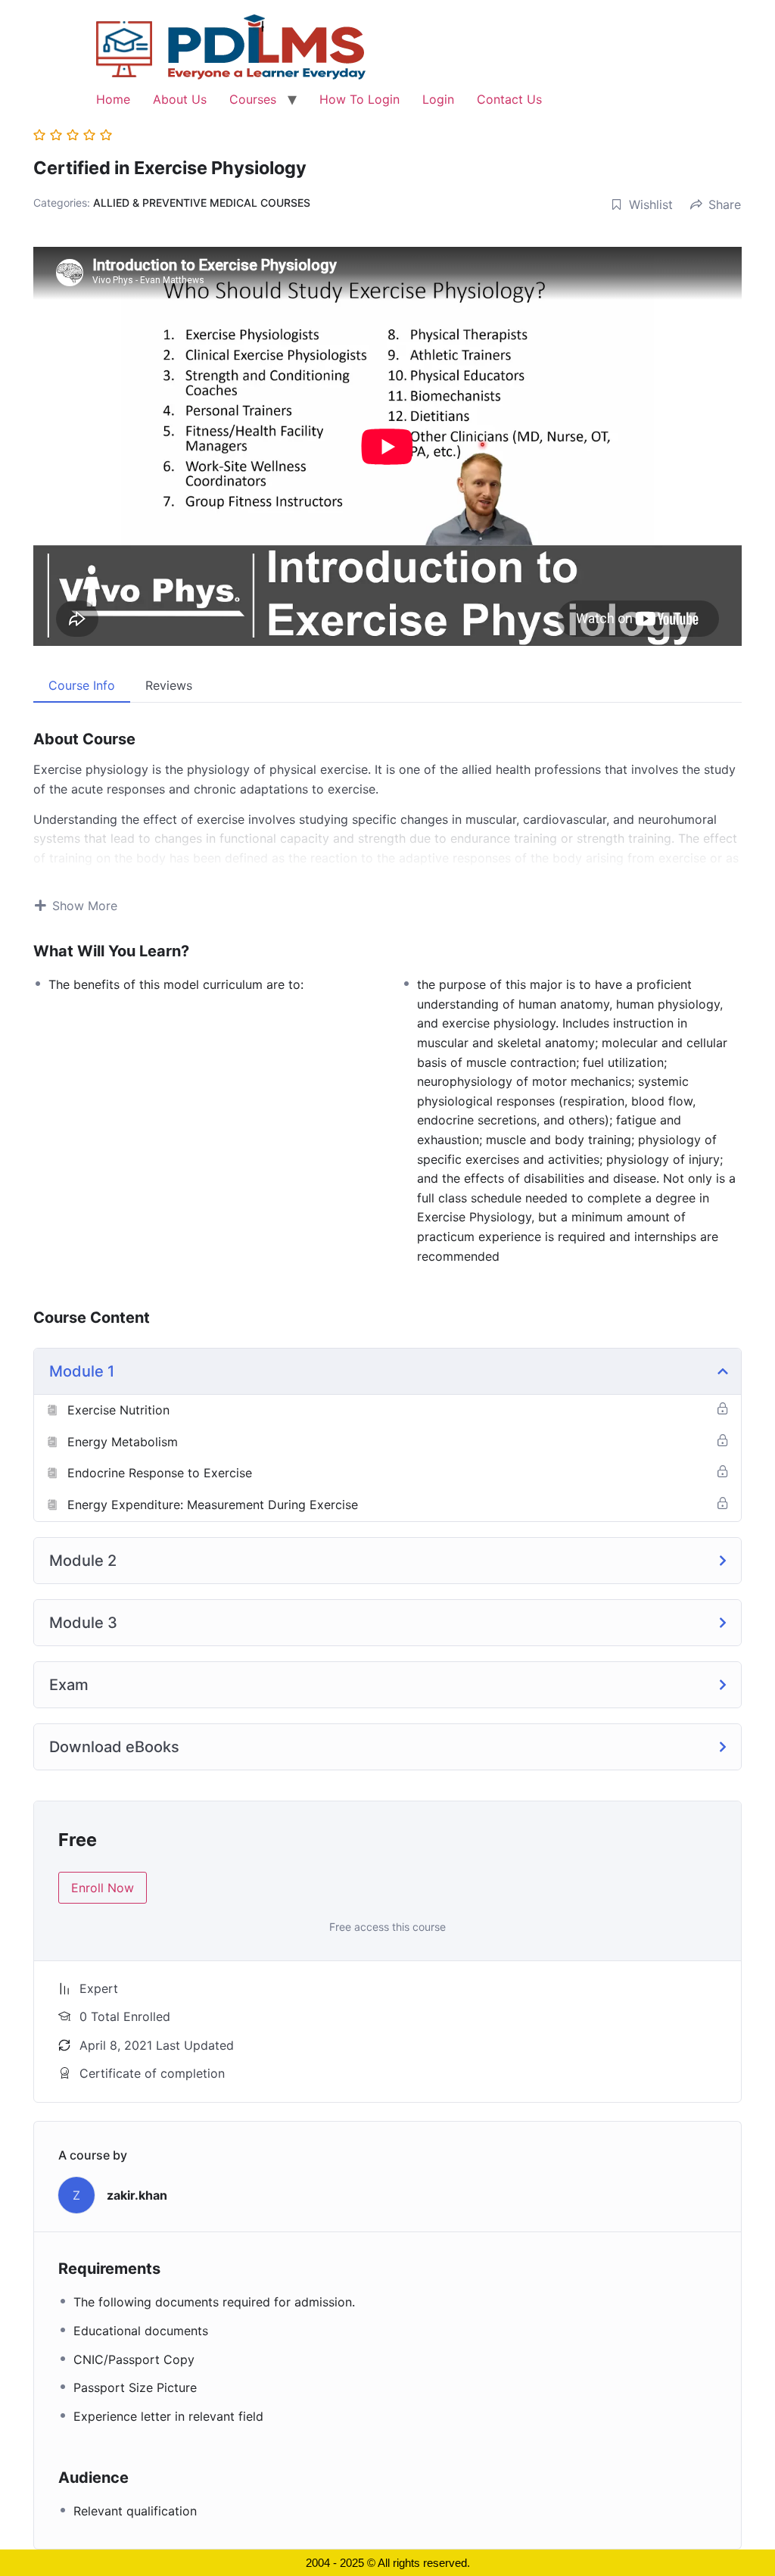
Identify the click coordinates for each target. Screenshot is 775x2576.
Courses (253, 99)
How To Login (359, 99)
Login (438, 99)
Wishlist (651, 204)
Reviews (169, 685)
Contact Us (509, 99)
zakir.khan (137, 2195)
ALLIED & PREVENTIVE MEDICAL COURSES (202, 203)
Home (113, 99)
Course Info (82, 685)
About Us (180, 99)
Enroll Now (103, 1888)
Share (725, 204)
